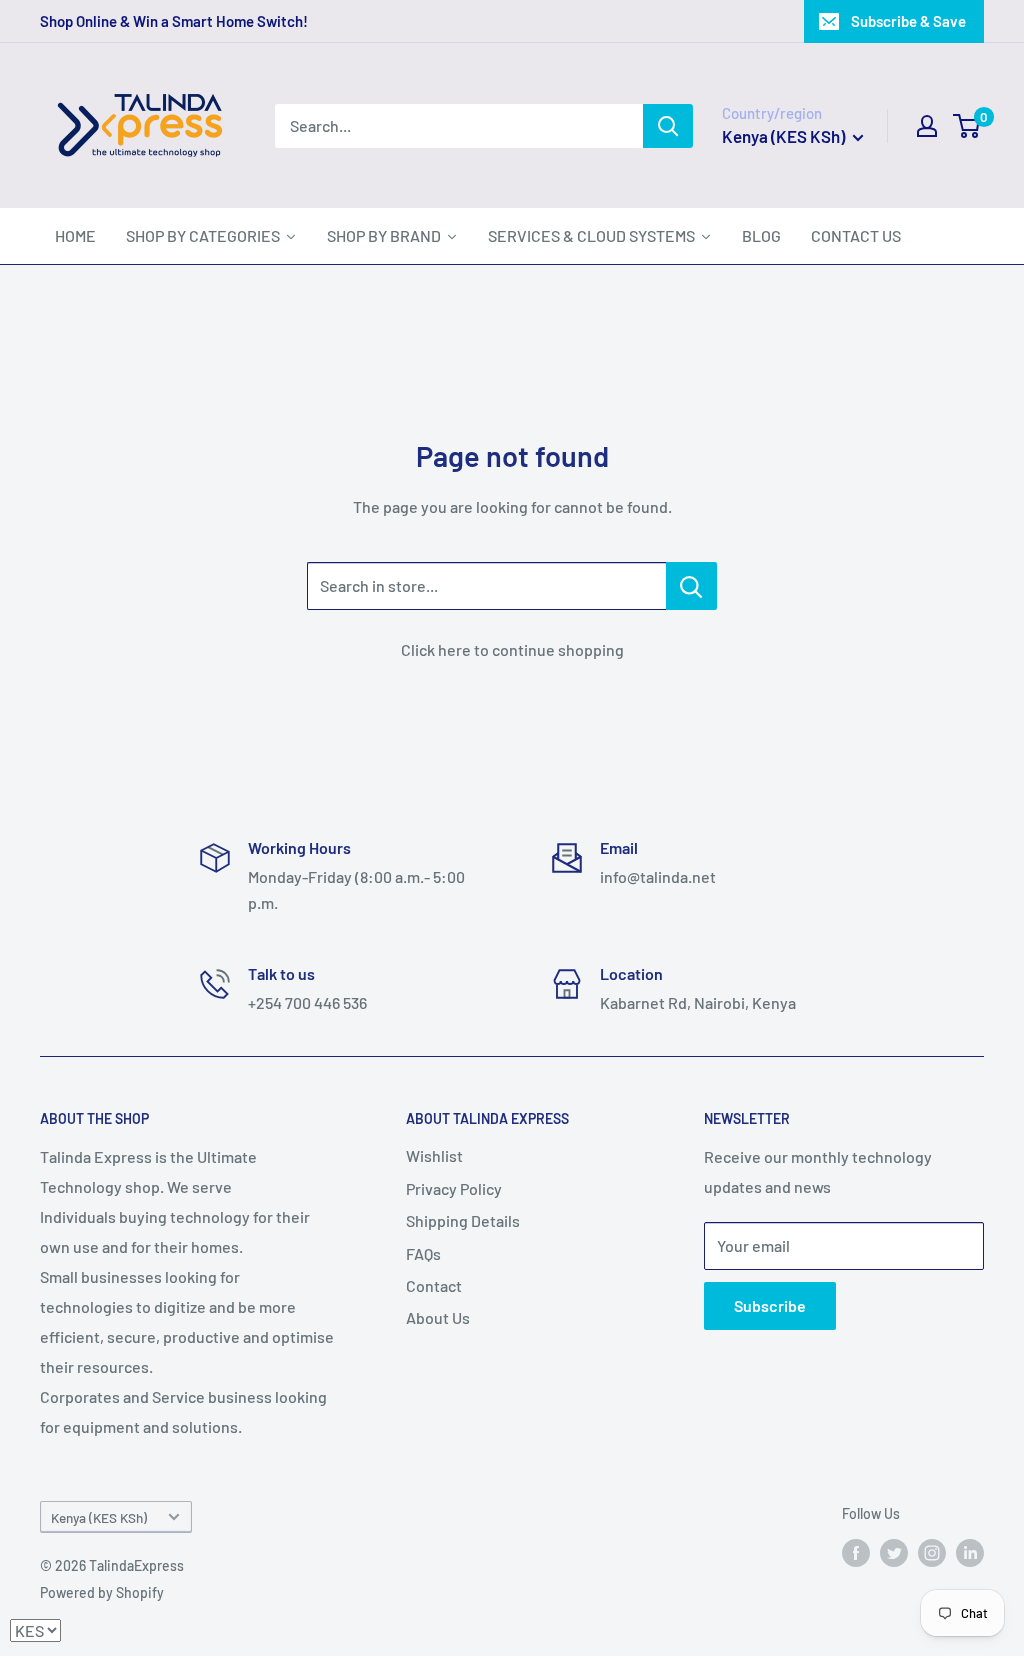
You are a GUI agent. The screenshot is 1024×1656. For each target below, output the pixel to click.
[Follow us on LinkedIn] (970, 1553)
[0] (967, 126)
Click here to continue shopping (512, 649)
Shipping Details (463, 1220)
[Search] (668, 126)
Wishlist (434, 1155)
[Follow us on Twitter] (894, 1553)
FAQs (423, 1253)
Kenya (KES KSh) (99, 1517)
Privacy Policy (454, 1188)
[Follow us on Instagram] (932, 1553)
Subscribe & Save (908, 21)
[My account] (927, 126)
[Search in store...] (691, 586)
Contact (434, 1285)
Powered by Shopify (102, 1592)
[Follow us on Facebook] (856, 1553)
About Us (438, 1317)
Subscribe (770, 1305)
